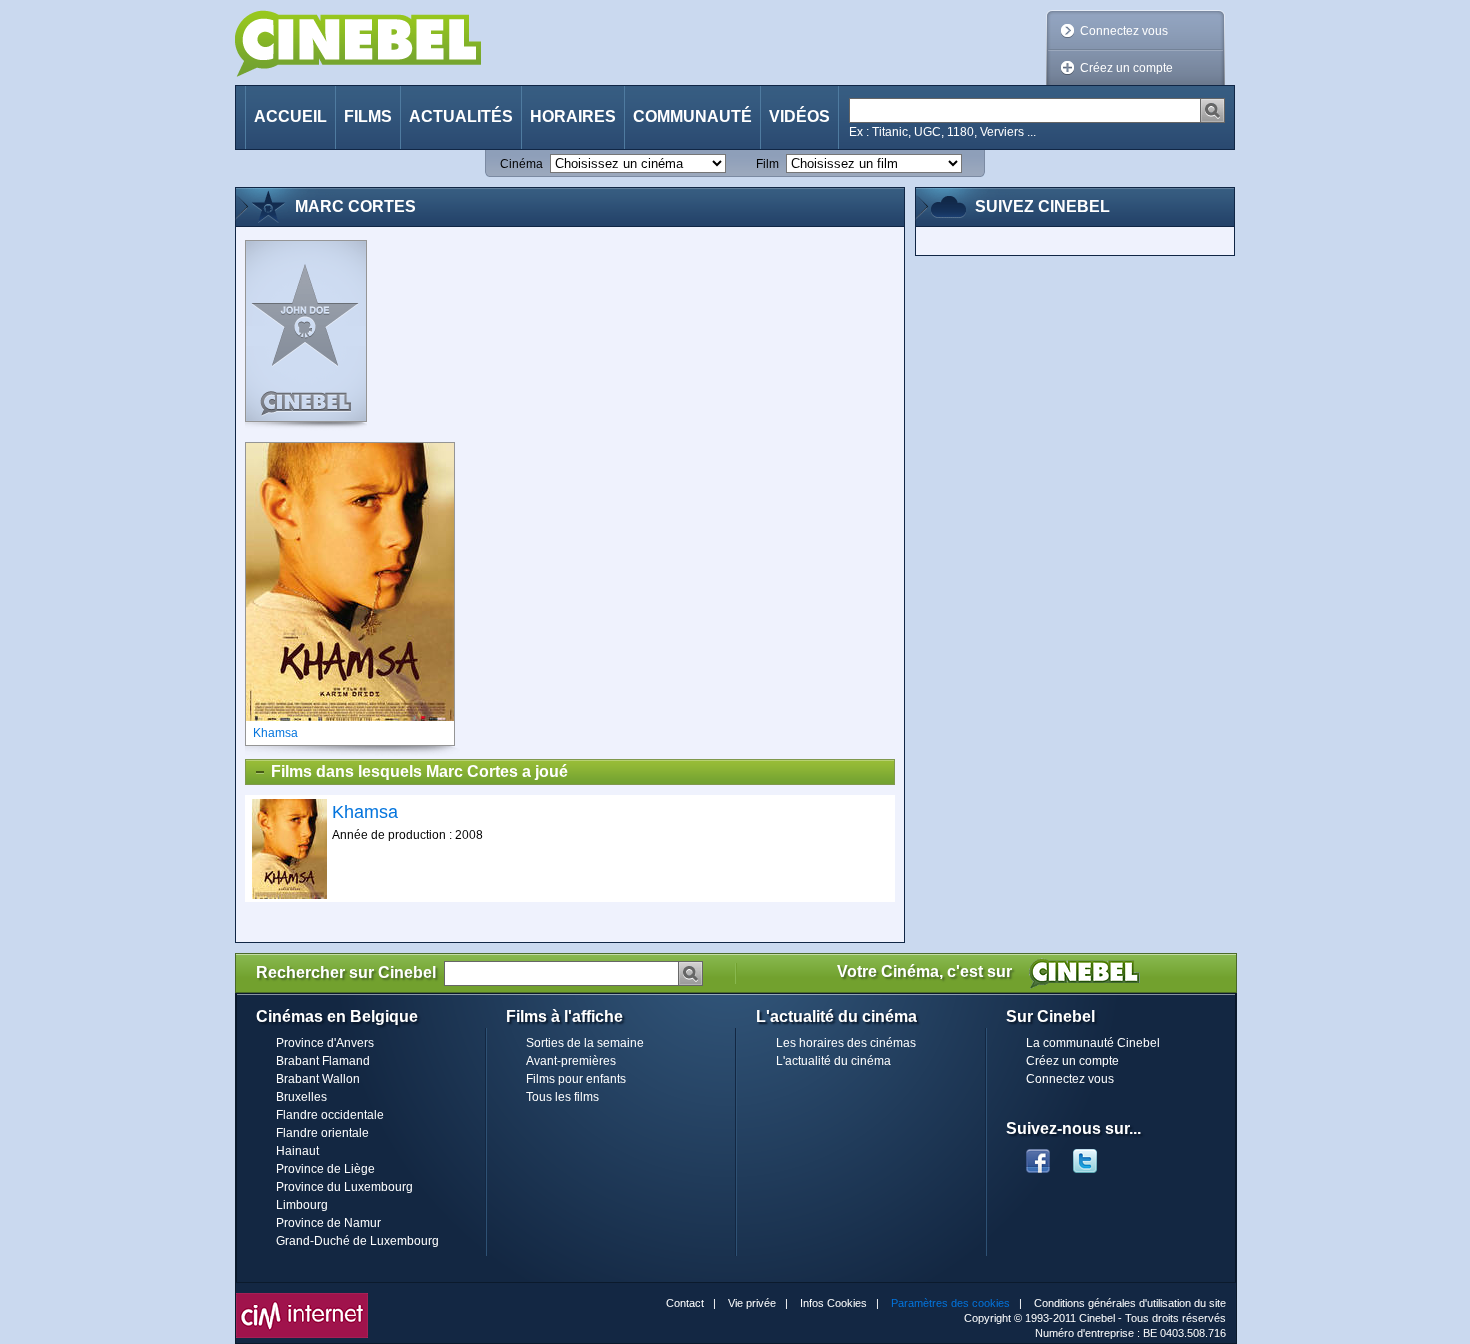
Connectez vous (1124, 31)
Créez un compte (1126, 68)
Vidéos (799, 116)
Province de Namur (328, 1223)
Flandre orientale (322, 1133)
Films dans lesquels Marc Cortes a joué (419, 771)
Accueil (290, 116)
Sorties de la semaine (585, 1043)
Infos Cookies (833, 1303)
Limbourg (302, 1205)
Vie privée (752, 1303)
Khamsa (365, 812)
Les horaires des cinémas (846, 1043)
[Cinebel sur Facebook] (1038, 1155)
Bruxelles (301, 1097)
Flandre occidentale (330, 1115)
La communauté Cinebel (1093, 1043)
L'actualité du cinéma (833, 1061)
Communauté (692, 116)
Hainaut (297, 1151)
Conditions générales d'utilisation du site (1130, 1303)
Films (368, 116)
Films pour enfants (576, 1079)
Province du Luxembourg (344, 1187)
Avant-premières (571, 1061)
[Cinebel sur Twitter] (1095, 1155)
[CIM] (302, 1298)
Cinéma (521, 164)
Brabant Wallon (318, 1079)
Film (767, 164)
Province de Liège (325, 1169)
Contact (685, 1303)
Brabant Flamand (323, 1061)
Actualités (461, 116)
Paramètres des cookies (950, 1303)
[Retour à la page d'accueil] (358, 43)
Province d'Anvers (325, 1043)
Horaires (573, 116)
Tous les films (562, 1097)
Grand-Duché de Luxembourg (357, 1241)
